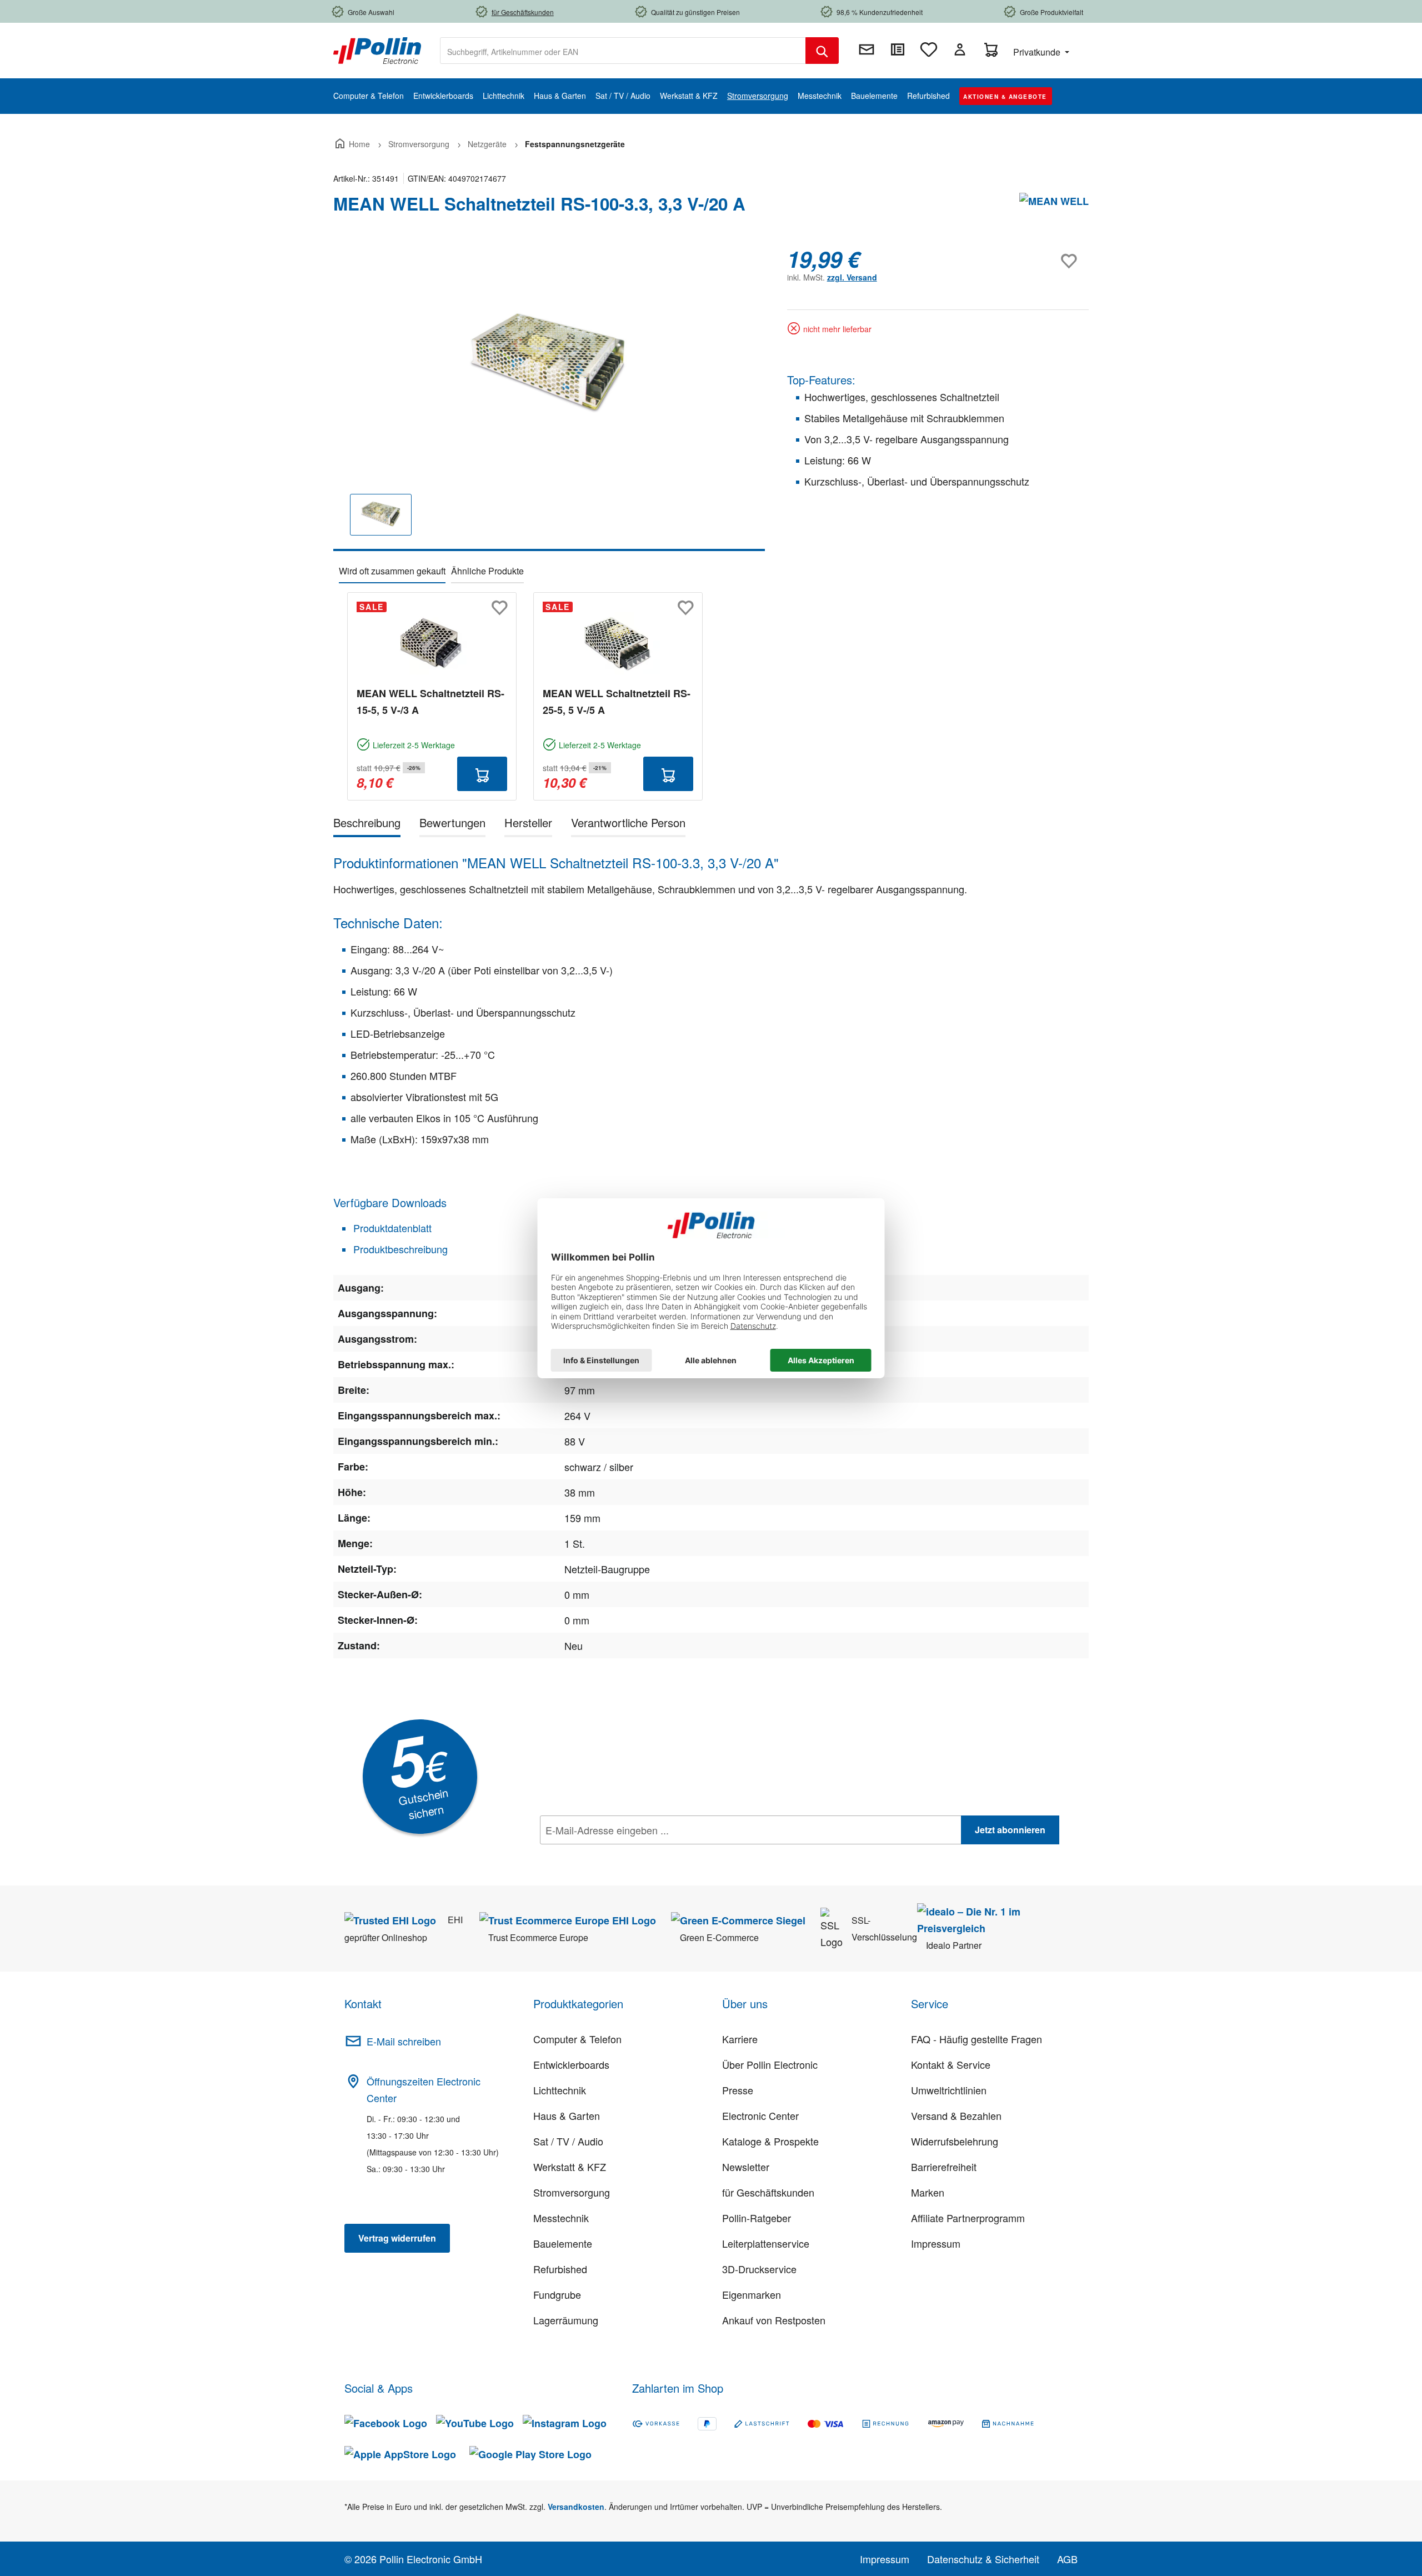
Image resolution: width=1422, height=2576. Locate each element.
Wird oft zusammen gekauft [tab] (392, 571)
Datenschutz (612, 1854)
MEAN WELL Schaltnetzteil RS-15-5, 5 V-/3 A (430, 702)
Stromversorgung (572, 2192)
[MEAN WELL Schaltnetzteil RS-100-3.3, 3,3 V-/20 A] (549, 366)
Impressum (936, 2243)
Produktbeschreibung (399, 1249)
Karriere (740, 2039)
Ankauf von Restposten (774, 2320)
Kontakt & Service (951, 2064)
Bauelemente (563, 2243)
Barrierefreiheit (944, 2167)
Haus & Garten (567, 2115)
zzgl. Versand (852, 277)
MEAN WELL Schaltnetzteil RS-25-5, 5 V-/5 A (617, 702)
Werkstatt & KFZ (570, 2167)
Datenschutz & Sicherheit (983, 2559)
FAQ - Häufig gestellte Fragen (977, 2039)
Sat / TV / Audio (568, 2141)
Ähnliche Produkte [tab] (487, 571)
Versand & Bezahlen (956, 2115)
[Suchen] (822, 51)
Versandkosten (576, 2507)
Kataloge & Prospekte (770, 2141)
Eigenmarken (752, 2294)
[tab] (367, 825)
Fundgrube (557, 2294)
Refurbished (560, 2269)
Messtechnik (561, 2218)
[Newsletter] (867, 49)
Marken (928, 2192)
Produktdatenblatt (391, 1228)
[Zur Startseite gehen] (377, 49)
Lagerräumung (566, 2320)
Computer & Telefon (577, 2039)
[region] (549, 399)
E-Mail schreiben (404, 2041)
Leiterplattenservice (766, 2243)
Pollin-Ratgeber (757, 2218)
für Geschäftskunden (768, 2192)
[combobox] (623, 51)
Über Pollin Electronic (770, 2064)
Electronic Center (760, 2115)
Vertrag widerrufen (397, 2238)
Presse (738, 2090)
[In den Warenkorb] (482, 774)
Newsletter (746, 2167)
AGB (1067, 2559)
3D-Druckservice (759, 2269)
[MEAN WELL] (1054, 208)
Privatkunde (1038, 52)
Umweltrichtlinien (949, 2090)
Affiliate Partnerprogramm (968, 2218)
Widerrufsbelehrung (955, 2141)
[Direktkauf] (898, 49)
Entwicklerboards (571, 2064)
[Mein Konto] (960, 49)
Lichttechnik (560, 2090)
